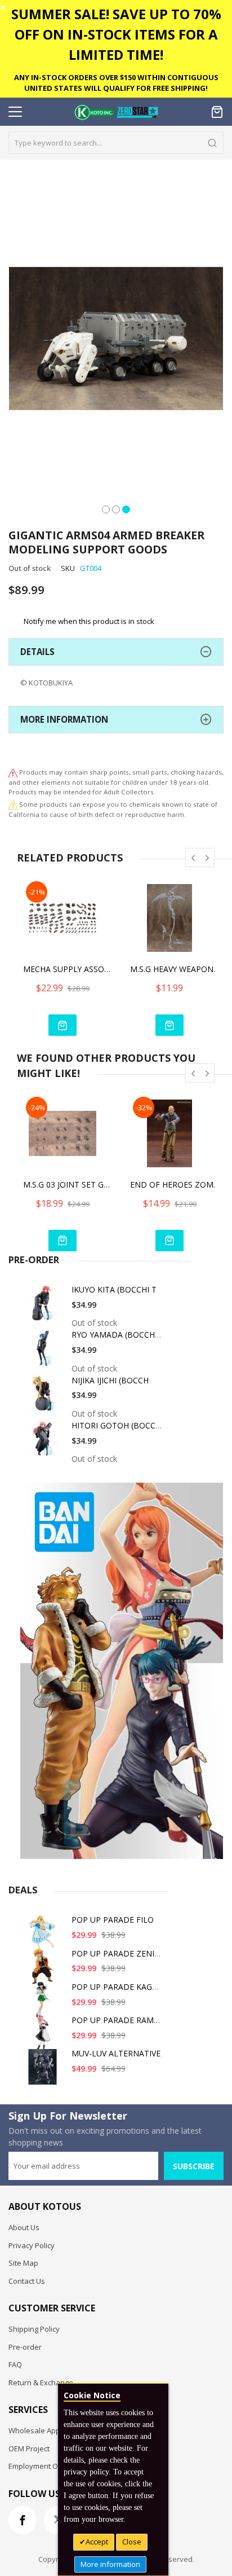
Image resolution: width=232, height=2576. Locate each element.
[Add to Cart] (63, 1025)
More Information (64, 719)
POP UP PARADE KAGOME (121, 1987)
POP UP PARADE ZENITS (118, 1953)
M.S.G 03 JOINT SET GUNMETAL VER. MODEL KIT (68, 1184)
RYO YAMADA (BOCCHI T (118, 1335)
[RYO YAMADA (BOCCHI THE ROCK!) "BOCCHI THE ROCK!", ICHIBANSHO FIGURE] (44, 1352)
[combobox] (116, 143)
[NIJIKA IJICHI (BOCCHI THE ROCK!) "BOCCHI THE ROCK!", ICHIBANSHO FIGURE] (44, 1398)
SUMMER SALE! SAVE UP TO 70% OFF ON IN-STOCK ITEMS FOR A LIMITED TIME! (116, 34)
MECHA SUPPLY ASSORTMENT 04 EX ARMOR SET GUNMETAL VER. (68, 969)
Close (132, 2542)
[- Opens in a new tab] (13, 804)
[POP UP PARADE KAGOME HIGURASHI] (44, 2004)
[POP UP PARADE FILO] (44, 1937)
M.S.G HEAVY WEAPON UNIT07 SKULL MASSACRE (175, 969)
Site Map (23, 2263)
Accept (97, 2542)
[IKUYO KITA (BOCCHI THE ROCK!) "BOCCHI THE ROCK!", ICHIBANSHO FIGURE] (44, 1307)
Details (37, 652)
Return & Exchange (41, 2382)
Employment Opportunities (54, 2466)
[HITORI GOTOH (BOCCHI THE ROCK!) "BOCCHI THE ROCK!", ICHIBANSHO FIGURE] (44, 1443)
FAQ (15, 2364)
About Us (24, 2227)
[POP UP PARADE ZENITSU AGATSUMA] (44, 1971)
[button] (106, 508)
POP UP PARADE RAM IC (117, 2020)
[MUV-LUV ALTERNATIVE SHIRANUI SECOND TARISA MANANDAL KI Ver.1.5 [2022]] (44, 2071)
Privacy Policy (32, 2245)
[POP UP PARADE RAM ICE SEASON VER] (44, 2037)
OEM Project (29, 2448)
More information (110, 2564)
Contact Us (27, 2281)
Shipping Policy (34, 2329)
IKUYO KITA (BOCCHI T (114, 1289)
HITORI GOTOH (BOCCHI (117, 1425)
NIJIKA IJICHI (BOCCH (110, 1380)
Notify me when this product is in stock (89, 621)
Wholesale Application (46, 2430)
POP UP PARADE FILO (113, 1920)
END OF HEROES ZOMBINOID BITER (175, 1184)
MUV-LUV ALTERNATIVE (116, 2053)
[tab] (116, 652)
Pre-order (25, 2347)
